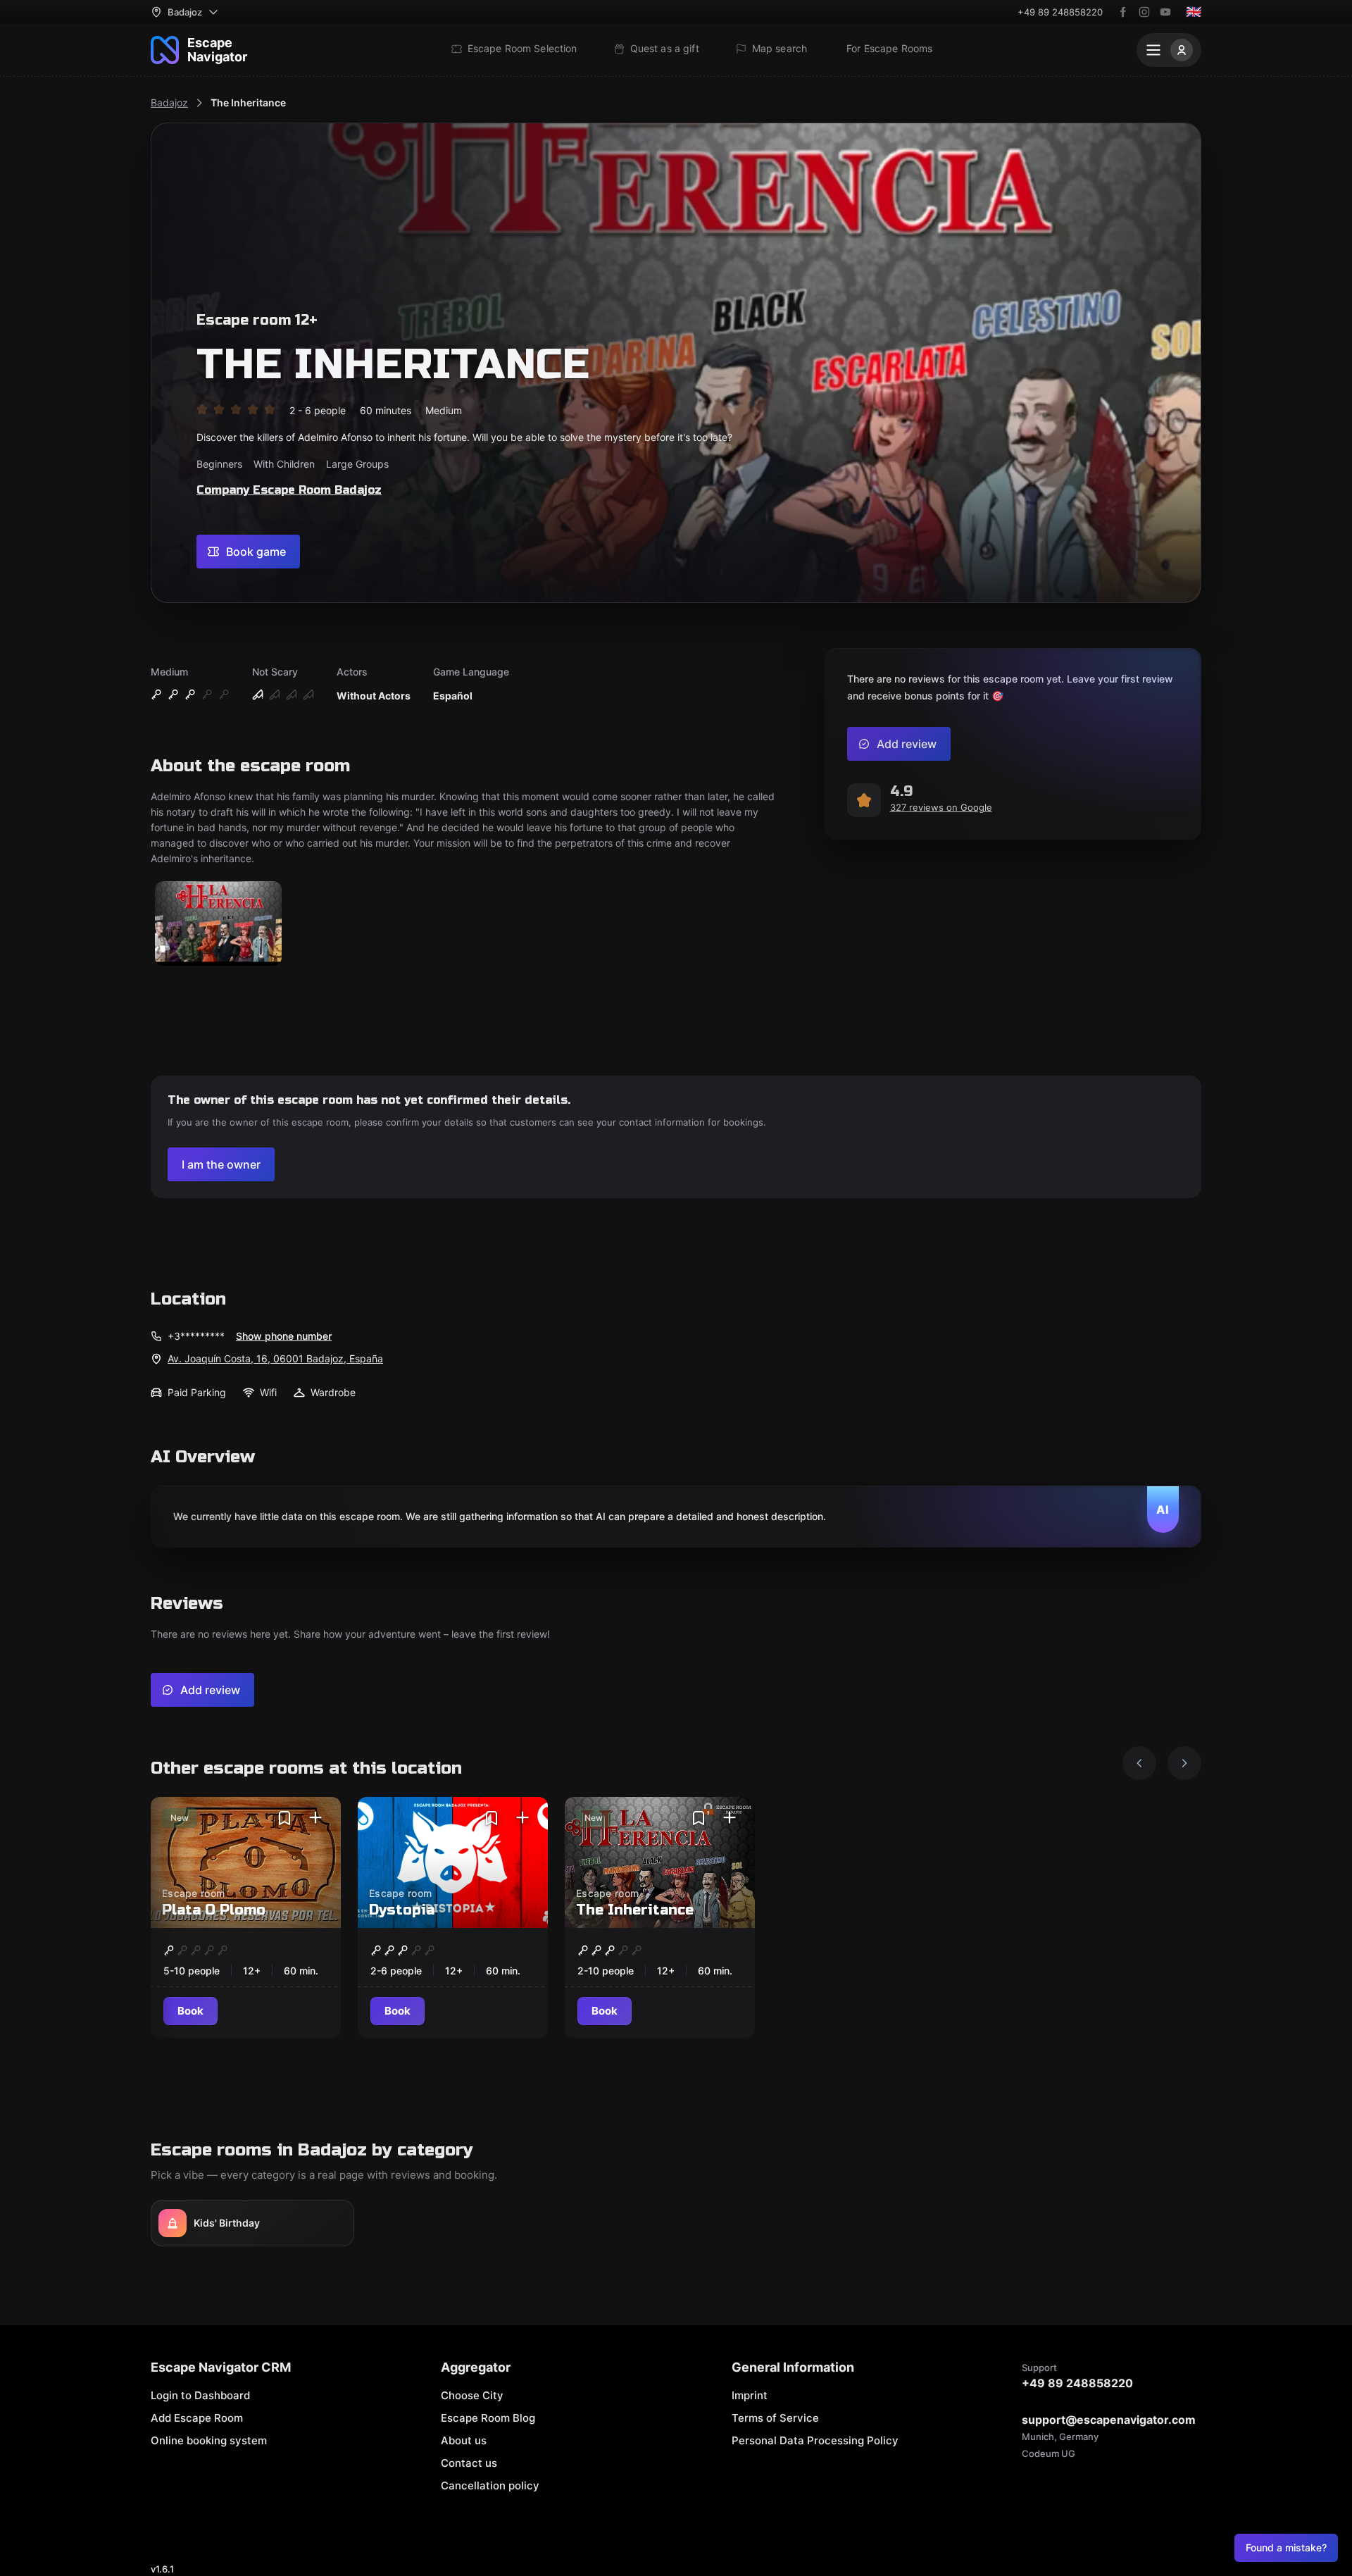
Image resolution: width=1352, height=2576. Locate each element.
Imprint (750, 2395)
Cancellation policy (490, 2485)
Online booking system (209, 2440)
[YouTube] (1165, 12)
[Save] (284, 1818)
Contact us (469, 2463)
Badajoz (169, 102)
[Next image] (1184, 1763)
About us (464, 2440)
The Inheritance (248, 102)
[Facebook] (1123, 12)
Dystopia (402, 1910)
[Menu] (1169, 50)
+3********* (196, 1336)
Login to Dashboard (200, 2395)
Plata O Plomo (214, 1910)
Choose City (472, 2395)
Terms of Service (775, 2418)
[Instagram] (1144, 12)
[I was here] (315, 1818)
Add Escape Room (197, 2418)
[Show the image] (218, 925)
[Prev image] (1139, 1763)
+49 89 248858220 (1060, 12)
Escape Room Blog (488, 2418)
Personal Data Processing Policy (815, 2440)
